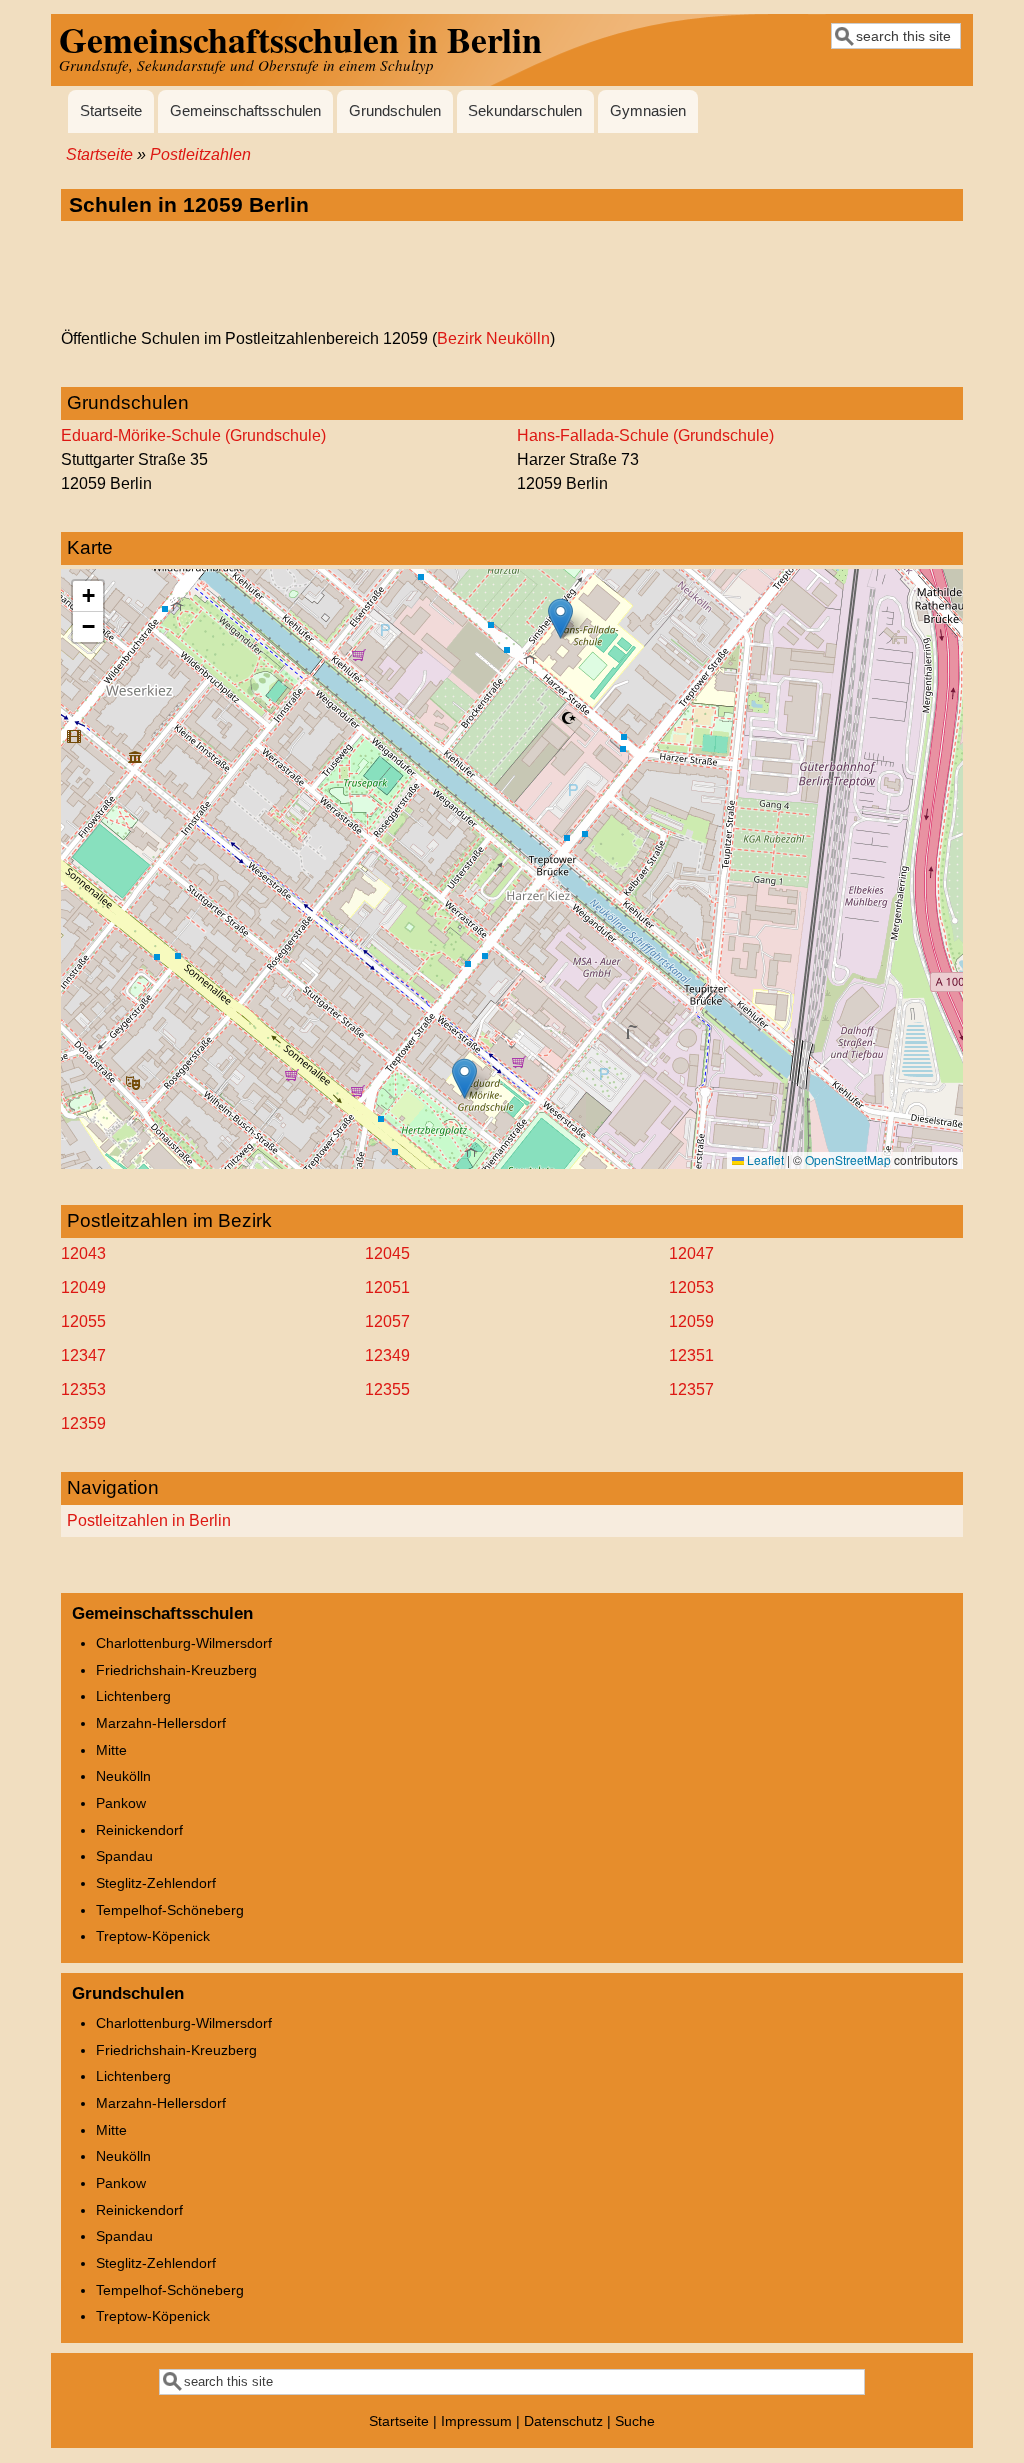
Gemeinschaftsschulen (245, 111)
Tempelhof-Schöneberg (170, 1910)
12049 (83, 1287)
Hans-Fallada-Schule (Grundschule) (645, 435)
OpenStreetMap (848, 1159)
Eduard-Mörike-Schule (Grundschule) (193, 435)
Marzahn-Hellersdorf (161, 1723)
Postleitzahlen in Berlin (149, 1520)
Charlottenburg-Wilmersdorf (184, 1643)
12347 (83, 1355)
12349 (387, 1355)
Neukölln (123, 1776)
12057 (387, 1321)
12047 (691, 1253)
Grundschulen (395, 111)
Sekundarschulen (525, 111)
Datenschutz (563, 2421)
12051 (387, 1287)
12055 (83, 1321)
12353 (83, 1389)
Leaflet (764, 1159)
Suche (635, 2421)
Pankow (121, 1803)
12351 (691, 1355)
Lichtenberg (133, 1696)
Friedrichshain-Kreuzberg (176, 1670)
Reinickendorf (139, 1830)
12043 (83, 1253)
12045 (387, 1253)
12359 (83, 1423)
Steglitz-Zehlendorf (156, 1883)
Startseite (111, 111)
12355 (387, 1389)
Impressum (476, 2421)
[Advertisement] (512, 276)
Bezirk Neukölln (493, 338)
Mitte (111, 1750)
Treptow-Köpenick (153, 1936)
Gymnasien (648, 111)
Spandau (124, 1856)
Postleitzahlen (200, 154)
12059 (691, 1321)
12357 (691, 1389)
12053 (691, 1287)
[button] (464, 1078)
